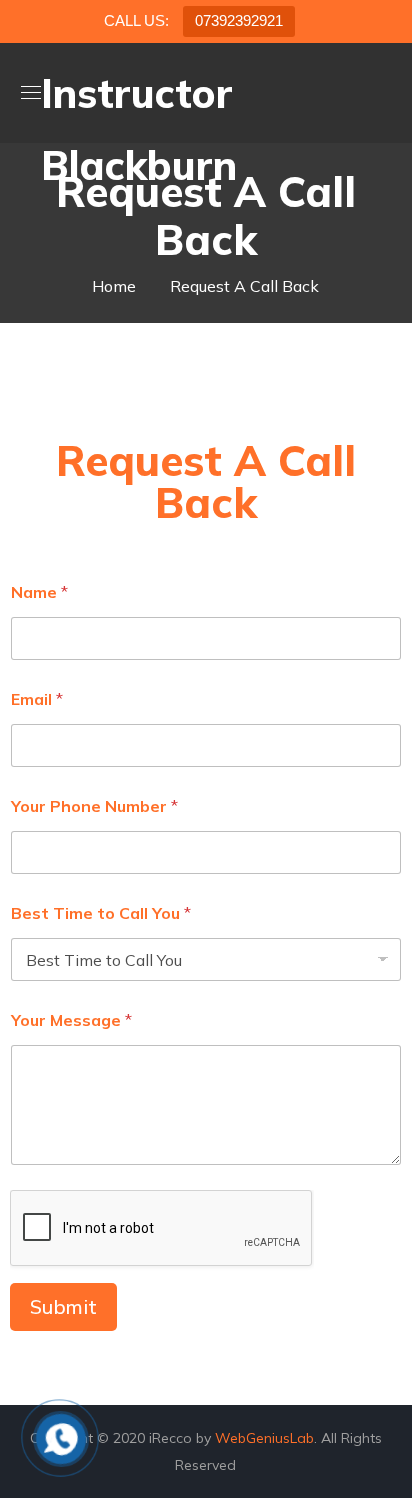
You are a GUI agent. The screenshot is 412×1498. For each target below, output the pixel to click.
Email (37, 699)
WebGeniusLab (264, 1438)
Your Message (71, 1020)
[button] (383, 93)
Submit (63, 1306)
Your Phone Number (94, 806)
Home (114, 286)
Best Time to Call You (101, 913)
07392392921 (239, 20)
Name (39, 592)
